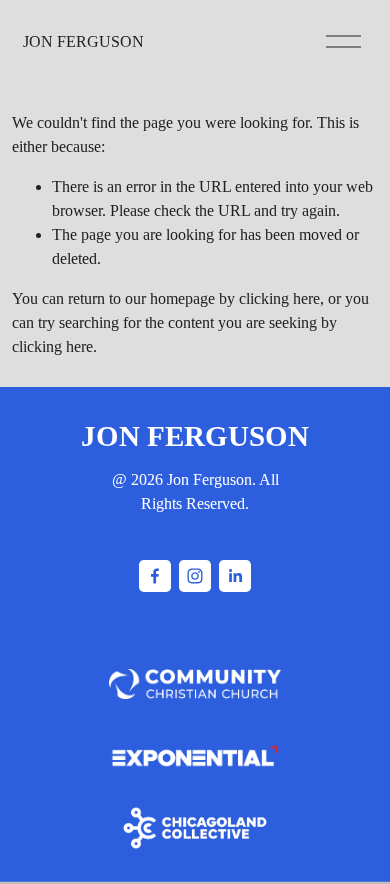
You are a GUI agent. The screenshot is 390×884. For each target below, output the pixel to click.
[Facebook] (155, 576)
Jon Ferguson (83, 41)
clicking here (279, 298)
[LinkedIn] (235, 576)
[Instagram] (195, 576)
